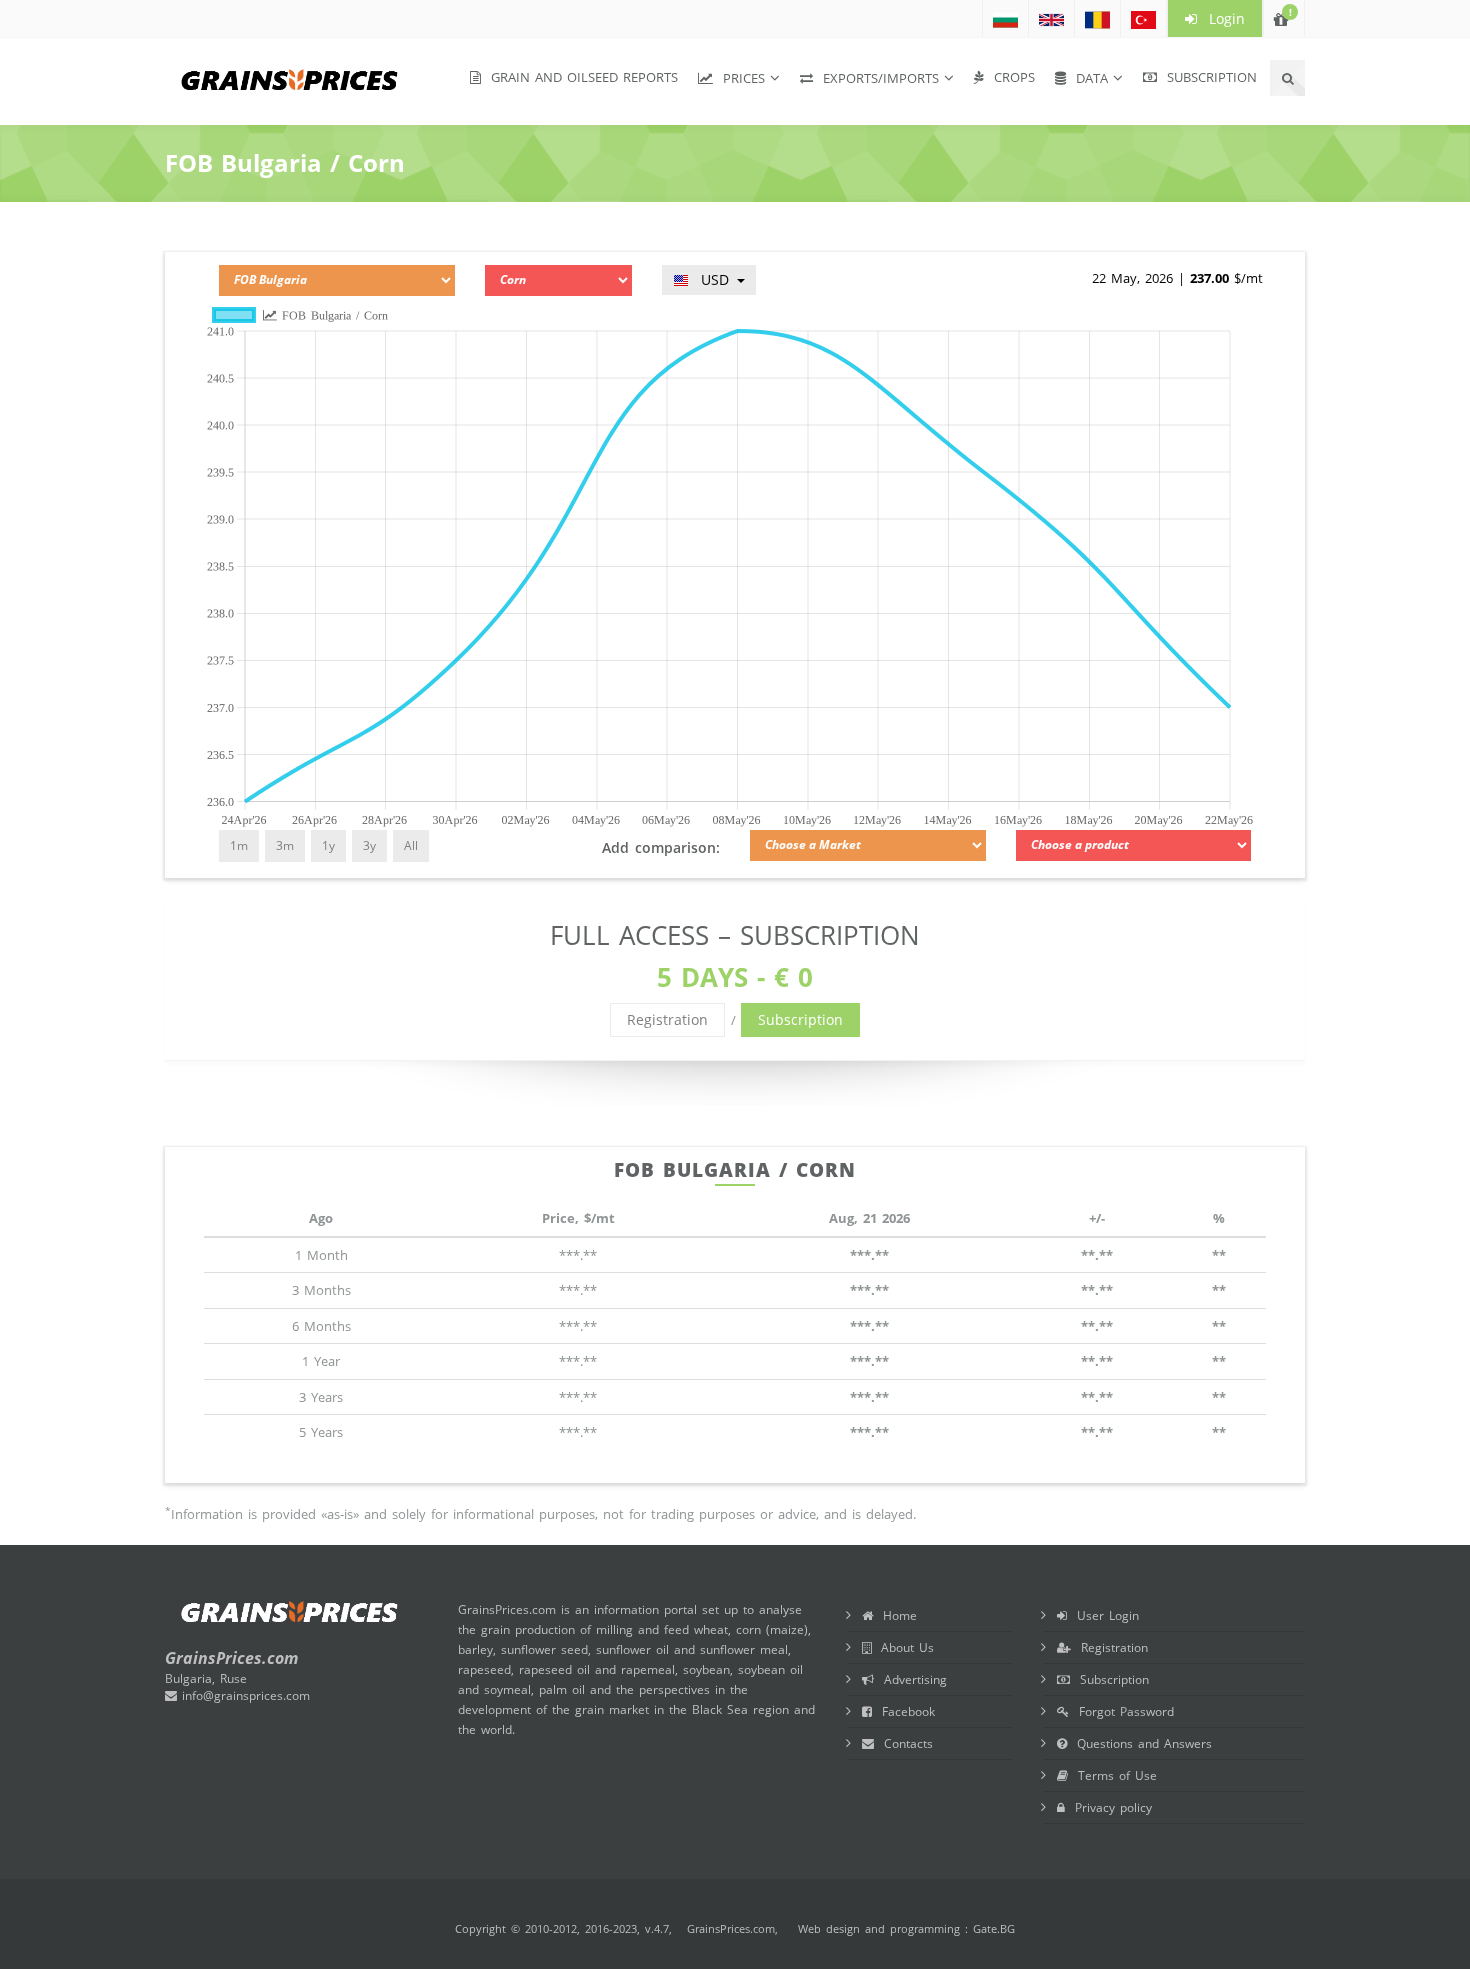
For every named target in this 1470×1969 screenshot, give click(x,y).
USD (712, 279)
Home (895, 1615)
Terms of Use (1112, 1775)
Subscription (1207, 77)
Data (1087, 78)
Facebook (903, 1711)
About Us (902, 1647)
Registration (667, 1019)
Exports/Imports (876, 78)
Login (1221, 18)
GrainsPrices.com (731, 1928)
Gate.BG (994, 1928)
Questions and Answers (1139, 1743)
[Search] (1287, 78)
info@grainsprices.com (243, 1695)
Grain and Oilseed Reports (579, 77)
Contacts (903, 1743)
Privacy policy (1108, 1807)
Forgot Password (1121, 1711)
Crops (1009, 77)
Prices (739, 78)
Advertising (910, 1679)
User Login (1103, 1615)
